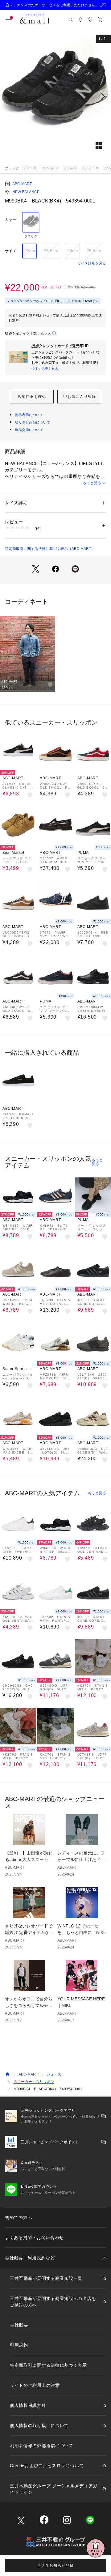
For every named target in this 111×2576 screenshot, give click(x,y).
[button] (55, 96)
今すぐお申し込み (45, 368)
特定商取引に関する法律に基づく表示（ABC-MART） (50, 549)
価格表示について (29, 415)
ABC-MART (22, 184)
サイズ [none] (10, 251)
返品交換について (29, 430)
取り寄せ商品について (33, 422)
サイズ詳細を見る (92, 263)
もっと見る (92, 483)
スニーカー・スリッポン (34, 2082)
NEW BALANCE (26, 192)
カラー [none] (10, 219)
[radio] (31, 225)
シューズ (54, 2074)
